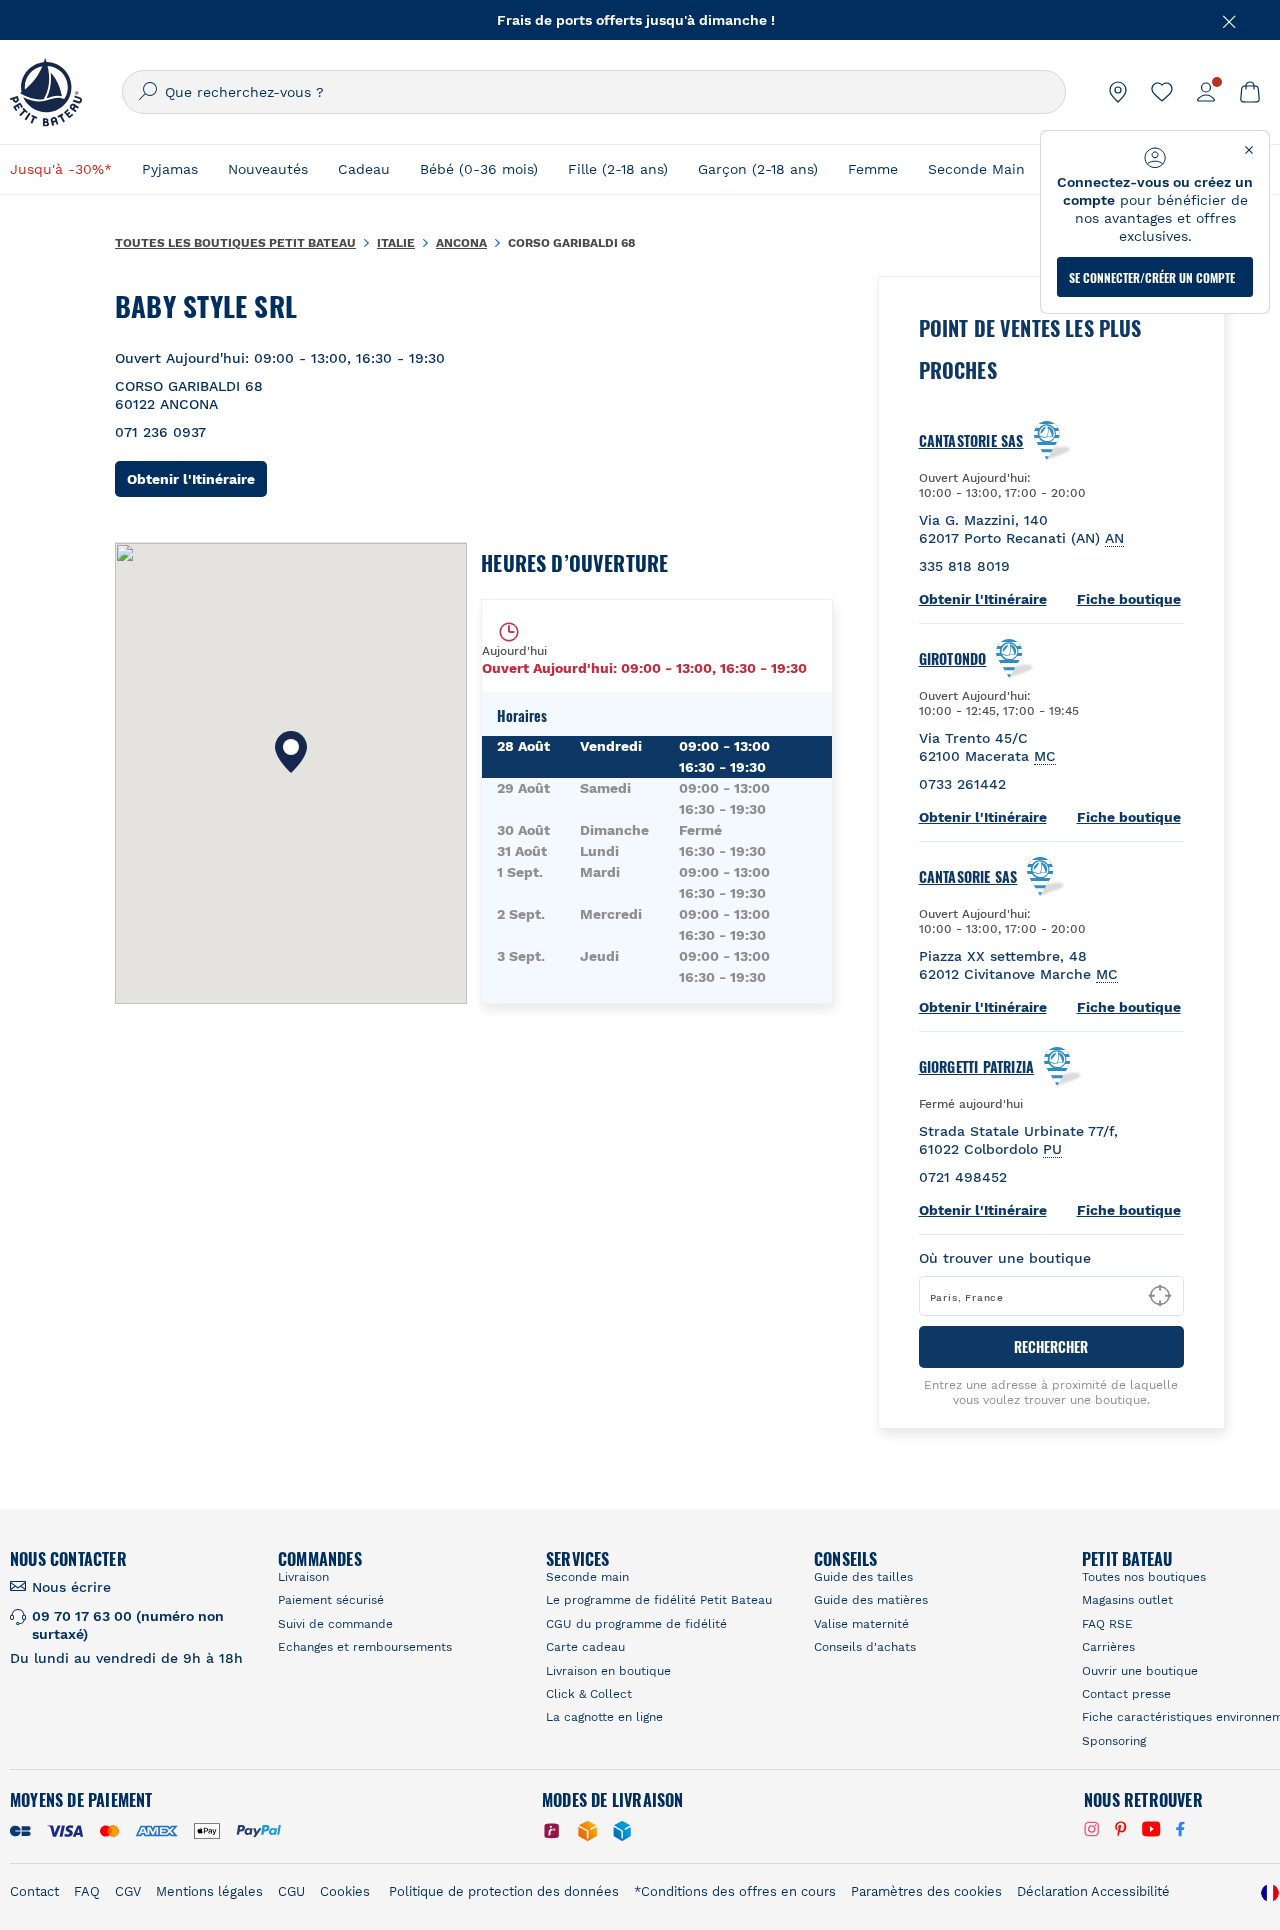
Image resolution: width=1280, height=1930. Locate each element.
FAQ (87, 1891)
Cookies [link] (345, 1891)
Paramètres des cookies (926, 1891)
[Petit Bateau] (46, 92)
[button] (291, 752)
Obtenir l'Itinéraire (197, 478)
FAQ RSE (1107, 1624)
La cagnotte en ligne (604, 1717)
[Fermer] (1230, 20)
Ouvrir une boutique (1140, 1671)
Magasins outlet (1127, 1600)
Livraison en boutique (608, 1671)
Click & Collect (589, 1694)
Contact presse (1126, 1694)
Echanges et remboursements (365, 1647)
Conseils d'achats (865, 1647)
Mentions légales (209, 1891)
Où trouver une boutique (1005, 1258)
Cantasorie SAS (968, 877)
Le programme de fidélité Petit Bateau (659, 1600)
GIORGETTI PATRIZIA (977, 1067)
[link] (1118, 92)
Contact (34, 1891)
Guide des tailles (863, 1577)
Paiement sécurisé (331, 1600)
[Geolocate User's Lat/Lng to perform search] (1160, 1296)
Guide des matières (871, 1600)
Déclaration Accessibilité (1093, 1891)
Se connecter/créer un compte (1152, 277)
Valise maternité (861, 1624)
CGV (128, 1891)
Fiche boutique (1129, 599)
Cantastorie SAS (971, 441)
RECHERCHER (1051, 1346)
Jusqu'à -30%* (61, 169)
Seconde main (587, 1577)
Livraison (303, 1577)
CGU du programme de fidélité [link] (636, 1624)
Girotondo (953, 659)
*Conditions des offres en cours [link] (735, 1891)
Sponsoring (1114, 1741)
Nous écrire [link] (71, 1587)
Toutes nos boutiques (1144, 1577)
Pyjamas (170, 169)
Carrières (1108, 1647)
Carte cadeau (585, 1647)
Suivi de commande (335, 1624)
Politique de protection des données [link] (504, 1891)
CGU (291, 1891)
